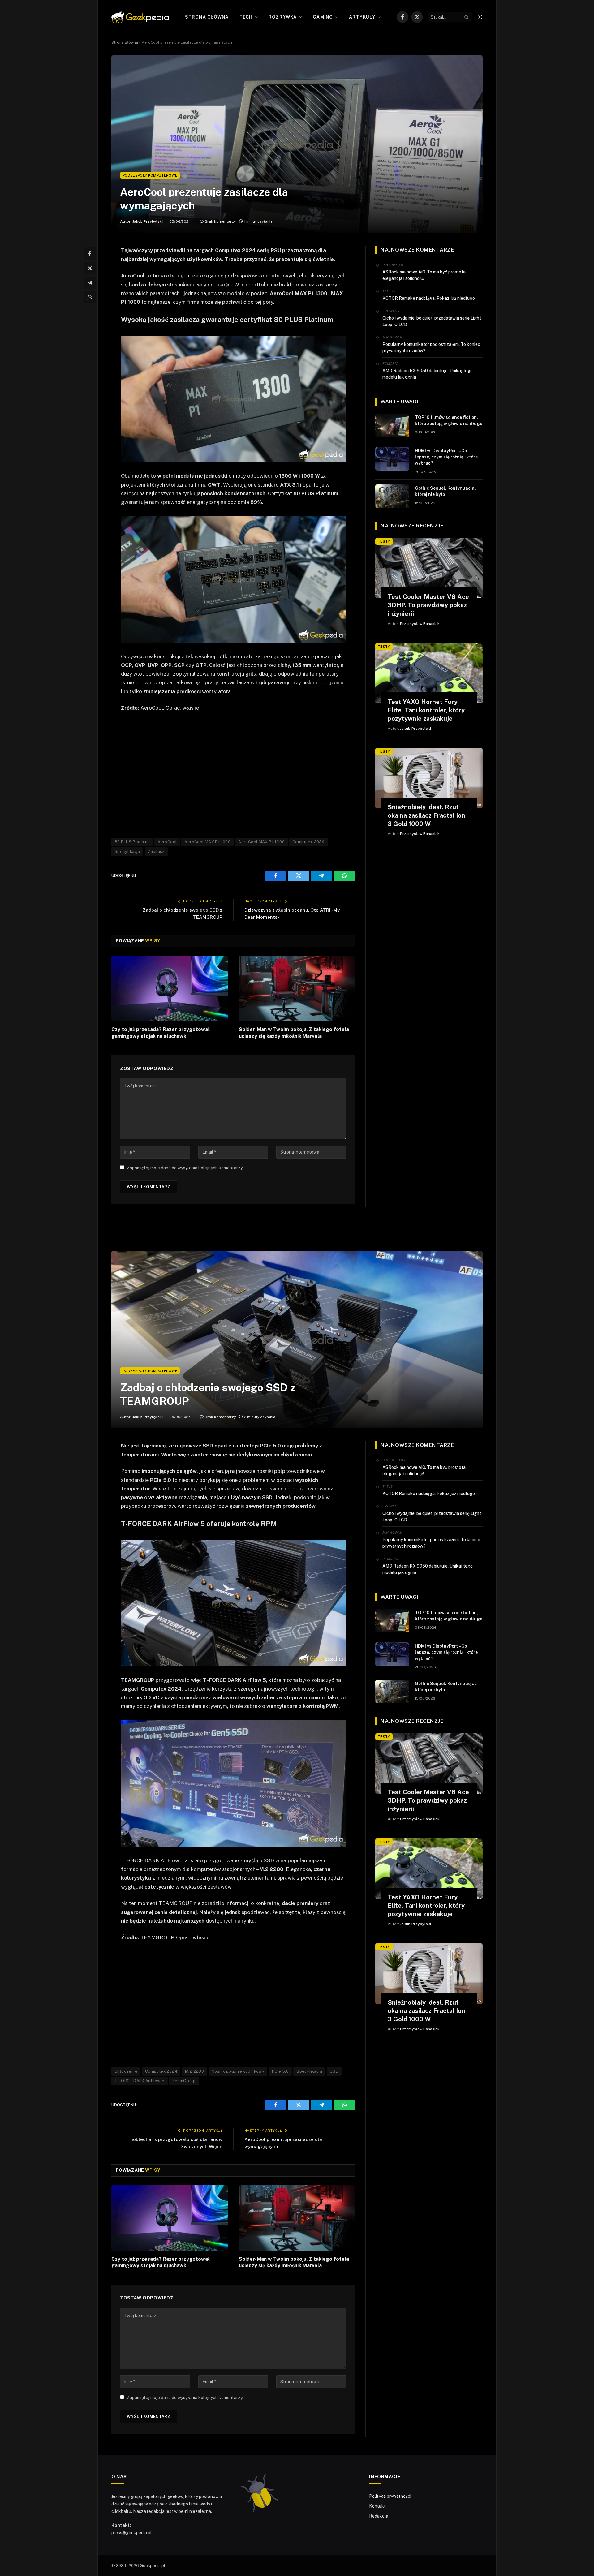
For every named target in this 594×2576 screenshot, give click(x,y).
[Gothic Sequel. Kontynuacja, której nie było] (392, 496)
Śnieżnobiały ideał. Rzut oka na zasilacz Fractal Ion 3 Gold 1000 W (426, 815)
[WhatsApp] (90, 297)
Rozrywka (283, 17)
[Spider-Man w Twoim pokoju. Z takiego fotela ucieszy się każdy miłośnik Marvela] (297, 989)
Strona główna (207, 17)
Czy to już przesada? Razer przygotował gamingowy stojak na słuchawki (161, 1033)
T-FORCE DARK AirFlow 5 (140, 2081)
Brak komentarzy (220, 221)
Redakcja (379, 2516)
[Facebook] (90, 254)
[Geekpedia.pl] (140, 17)
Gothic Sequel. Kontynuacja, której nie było (445, 491)
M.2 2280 (194, 2071)
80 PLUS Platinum (132, 842)
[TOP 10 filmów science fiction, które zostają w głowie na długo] (392, 425)
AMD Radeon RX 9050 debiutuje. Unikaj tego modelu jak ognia (428, 374)
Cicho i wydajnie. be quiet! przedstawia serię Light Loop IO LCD (432, 321)
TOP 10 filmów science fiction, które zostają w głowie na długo (449, 420)
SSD (334, 2071)
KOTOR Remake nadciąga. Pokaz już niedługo (429, 298)
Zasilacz (156, 851)
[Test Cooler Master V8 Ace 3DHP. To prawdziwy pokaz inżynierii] (429, 568)
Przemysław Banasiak (420, 624)
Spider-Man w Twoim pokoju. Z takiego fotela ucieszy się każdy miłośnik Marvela (294, 1033)
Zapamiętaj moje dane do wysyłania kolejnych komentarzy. (185, 1168)
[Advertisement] (233, 774)
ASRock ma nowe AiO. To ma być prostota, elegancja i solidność (424, 275)
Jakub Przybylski (148, 221)
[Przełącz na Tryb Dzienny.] (480, 17)
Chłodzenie (126, 2071)
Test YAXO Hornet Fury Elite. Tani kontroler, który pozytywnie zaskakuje (426, 710)
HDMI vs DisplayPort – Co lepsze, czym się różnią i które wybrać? (446, 457)
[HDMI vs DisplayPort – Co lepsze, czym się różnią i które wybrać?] (392, 459)
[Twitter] (90, 268)
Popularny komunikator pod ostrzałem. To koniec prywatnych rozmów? (431, 348)
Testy (384, 541)
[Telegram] (90, 283)
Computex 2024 (308, 842)
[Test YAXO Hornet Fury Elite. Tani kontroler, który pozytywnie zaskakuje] (429, 673)
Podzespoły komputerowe (150, 175)
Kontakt (377, 2506)
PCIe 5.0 (280, 2071)
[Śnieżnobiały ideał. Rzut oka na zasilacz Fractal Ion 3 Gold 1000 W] (429, 778)
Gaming (323, 17)
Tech (246, 17)
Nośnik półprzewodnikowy (238, 2071)
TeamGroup (184, 2081)
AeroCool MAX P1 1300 (261, 842)
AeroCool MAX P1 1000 (207, 842)
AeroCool (167, 842)
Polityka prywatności (390, 2496)
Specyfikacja (127, 851)
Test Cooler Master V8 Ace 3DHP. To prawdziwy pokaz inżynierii (428, 605)
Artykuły (362, 17)
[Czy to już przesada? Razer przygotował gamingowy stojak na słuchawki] (170, 989)
